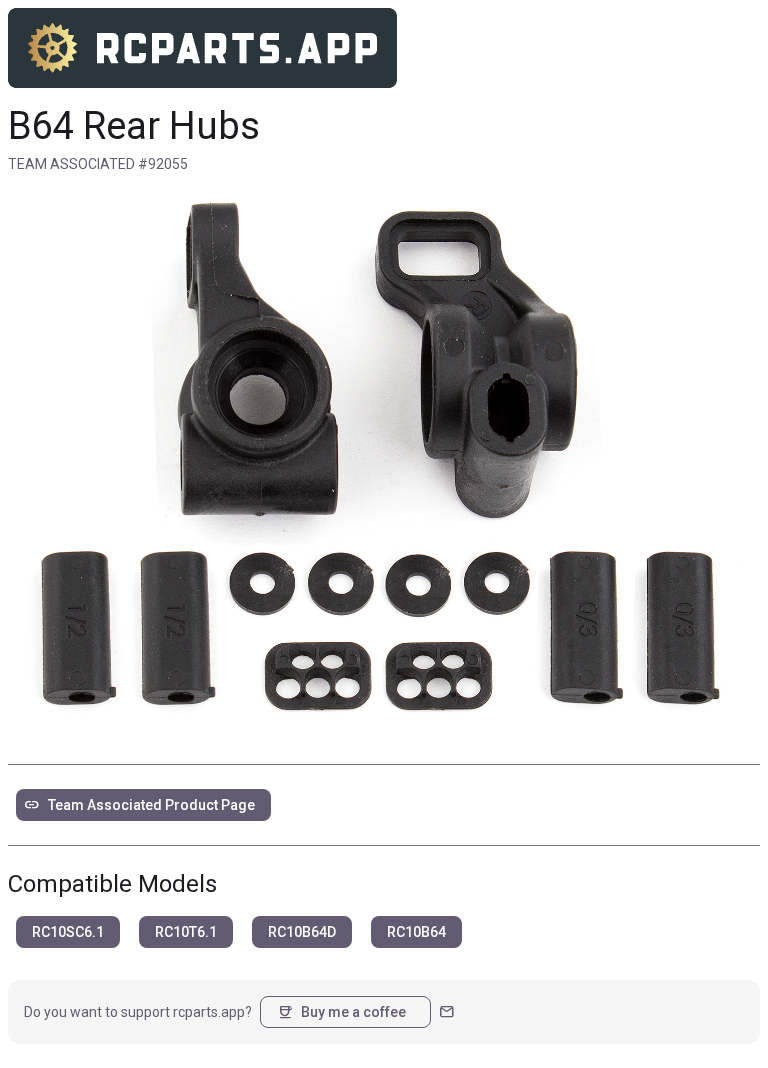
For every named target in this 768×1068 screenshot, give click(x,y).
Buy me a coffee (341, 1012)
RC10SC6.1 (68, 932)
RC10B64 (416, 932)
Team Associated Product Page (139, 805)
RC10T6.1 (186, 932)
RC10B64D (302, 932)
